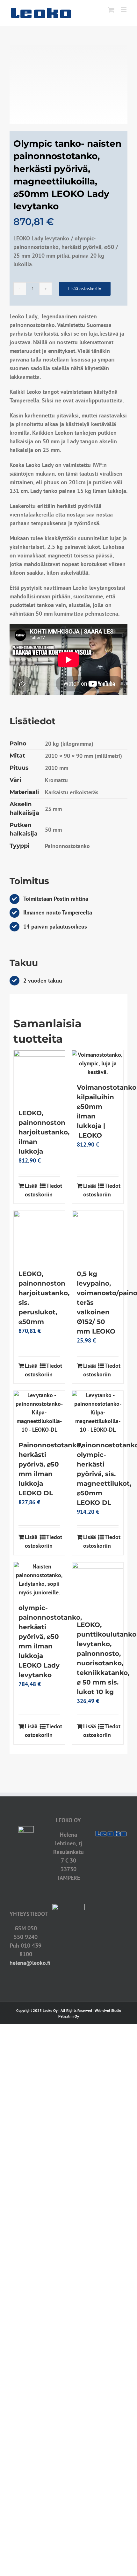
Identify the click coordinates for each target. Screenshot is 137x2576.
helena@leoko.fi (30, 1963)
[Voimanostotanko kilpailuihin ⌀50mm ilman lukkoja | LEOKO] (98, 1063)
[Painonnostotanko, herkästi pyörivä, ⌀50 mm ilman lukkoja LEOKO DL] (39, 1412)
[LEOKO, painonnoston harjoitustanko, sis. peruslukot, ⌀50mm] (39, 1237)
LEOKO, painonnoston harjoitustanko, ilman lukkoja (44, 1132)
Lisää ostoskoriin (85, 289)
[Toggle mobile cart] (111, 10)
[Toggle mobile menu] (124, 10)
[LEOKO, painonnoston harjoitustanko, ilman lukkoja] (39, 1076)
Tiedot (53, 1186)
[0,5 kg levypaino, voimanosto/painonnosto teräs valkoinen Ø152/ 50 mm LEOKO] (98, 1237)
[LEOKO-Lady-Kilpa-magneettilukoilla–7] (68, 85)
